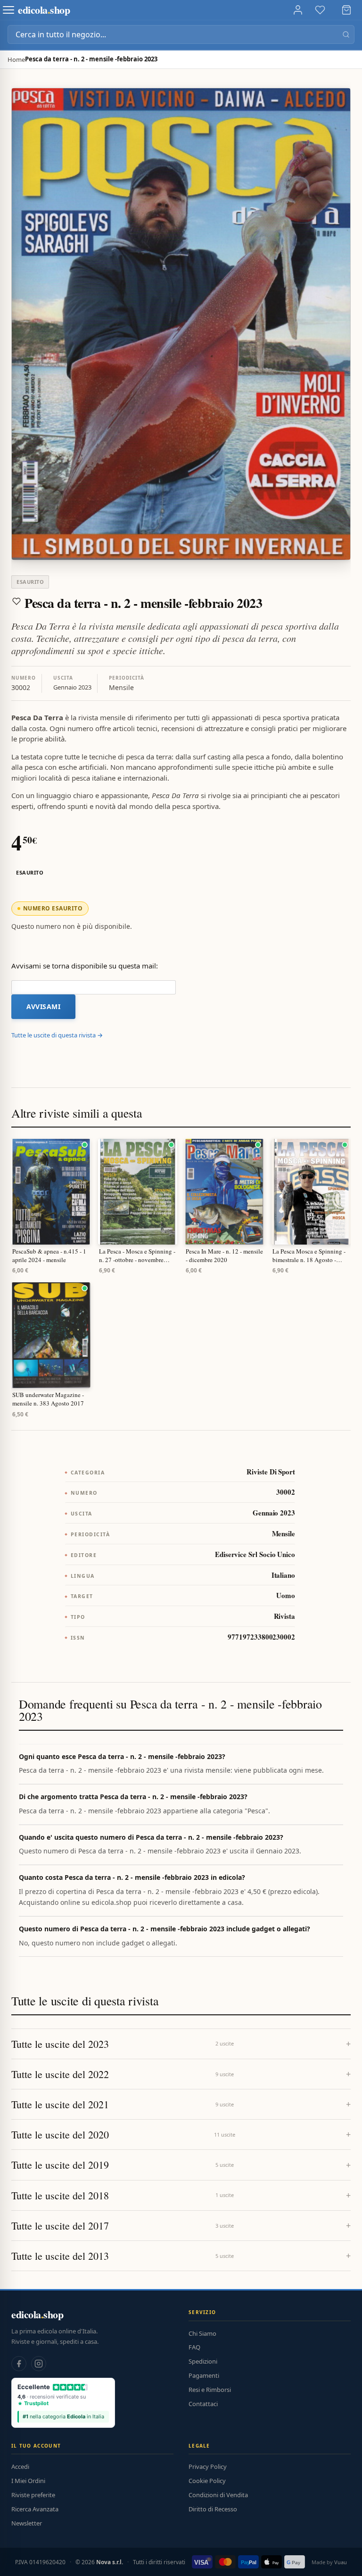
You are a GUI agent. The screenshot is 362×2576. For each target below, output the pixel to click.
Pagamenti (204, 2375)
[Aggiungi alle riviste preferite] (16, 601)
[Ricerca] (346, 34)
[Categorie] (8, 10)
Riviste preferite (33, 2495)
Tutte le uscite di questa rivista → (57, 1035)
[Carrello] (346, 10)
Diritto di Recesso (213, 2509)
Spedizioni (203, 2361)
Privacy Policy (208, 2467)
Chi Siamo (202, 2333)
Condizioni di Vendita (218, 2495)
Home (16, 59)
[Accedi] (298, 10)
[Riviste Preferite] (320, 10)
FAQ (194, 2347)
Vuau (341, 2562)
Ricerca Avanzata (35, 2509)
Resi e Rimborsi (210, 2390)
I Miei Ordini (28, 2481)
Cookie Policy (207, 2481)
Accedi (20, 2467)
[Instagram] (39, 2364)
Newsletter (27, 2523)
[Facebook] (19, 2364)
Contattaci (203, 2404)
